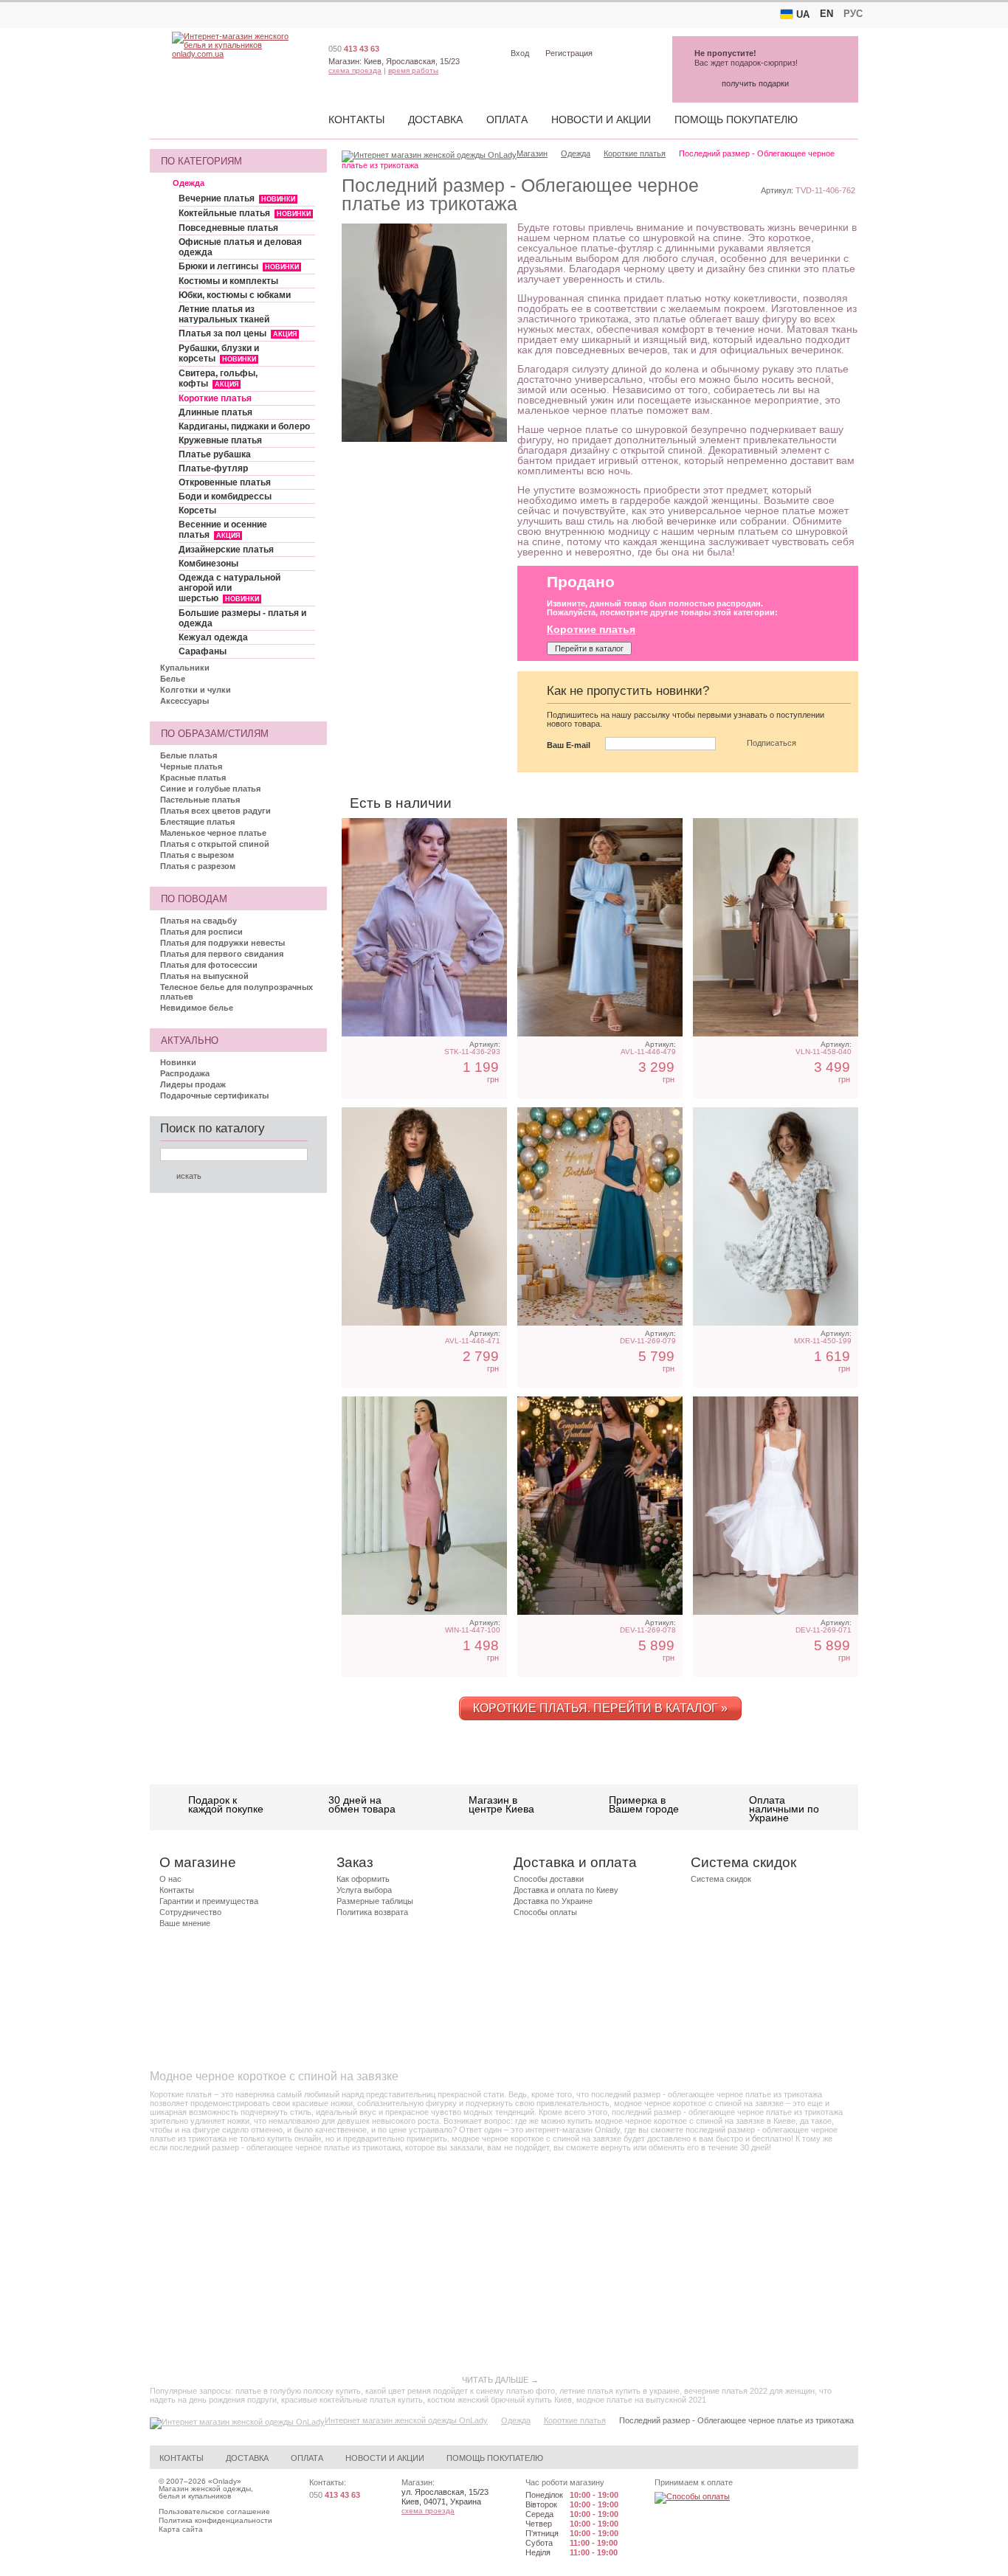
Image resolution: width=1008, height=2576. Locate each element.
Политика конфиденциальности (215, 2520)
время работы (413, 70)
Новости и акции (601, 120)
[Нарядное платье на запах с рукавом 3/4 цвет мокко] (776, 927)
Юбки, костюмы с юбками (235, 295)
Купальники (185, 668)
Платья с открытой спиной (215, 844)
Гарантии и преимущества (209, 1901)
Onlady (225, 2481)
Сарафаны (203, 651)
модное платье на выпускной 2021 (641, 2400)
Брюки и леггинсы (239, 266)
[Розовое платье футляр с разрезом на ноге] (424, 1506)
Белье (173, 679)
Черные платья (191, 766)
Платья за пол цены (238, 333)
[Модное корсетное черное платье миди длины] (600, 1506)
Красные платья (193, 778)
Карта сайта (181, 2529)
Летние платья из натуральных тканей (224, 314)
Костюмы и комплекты (228, 281)
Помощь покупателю (736, 120)
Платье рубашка (215, 454)
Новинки (178, 1062)
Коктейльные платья (245, 213)
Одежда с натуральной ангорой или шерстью (229, 588)
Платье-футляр (213, 468)
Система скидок (721, 1879)
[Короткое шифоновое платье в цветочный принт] (776, 1216)
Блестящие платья (197, 822)
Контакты (356, 120)
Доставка (435, 120)
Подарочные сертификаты (214, 1095)
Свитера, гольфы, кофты (218, 378)
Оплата (507, 120)
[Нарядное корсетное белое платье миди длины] (776, 1506)
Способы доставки (549, 1879)
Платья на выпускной (204, 976)
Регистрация (569, 53)
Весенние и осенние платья (223, 530)
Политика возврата (372, 1912)
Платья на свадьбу (199, 921)
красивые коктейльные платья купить (352, 2400)
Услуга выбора (364, 1890)
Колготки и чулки (196, 690)
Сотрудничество (190, 1912)
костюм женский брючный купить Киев (500, 2400)
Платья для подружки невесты (222, 943)
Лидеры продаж (193, 1084)
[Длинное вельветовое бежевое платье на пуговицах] (424, 927)
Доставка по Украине (553, 1901)
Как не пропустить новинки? (628, 691)
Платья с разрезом (198, 866)
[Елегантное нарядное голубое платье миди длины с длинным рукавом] (600, 927)
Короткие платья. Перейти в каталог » (600, 1708)
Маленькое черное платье (213, 833)
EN (826, 14)
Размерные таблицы (375, 1901)
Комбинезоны (208, 564)
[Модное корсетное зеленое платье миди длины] (600, 1216)
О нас (170, 1879)
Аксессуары (184, 701)
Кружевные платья (220, 440)
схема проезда (355, 70)
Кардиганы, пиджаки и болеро (244, 426)
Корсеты (197, 510)
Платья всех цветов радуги (215, 811)
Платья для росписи (201, 932)
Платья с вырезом (197, 855)
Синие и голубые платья (210, 789)
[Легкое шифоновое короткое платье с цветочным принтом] (424, 1216)
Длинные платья (215, 412)
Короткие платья (215, 398)
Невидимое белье (197, 1008)
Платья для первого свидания (222, 954)
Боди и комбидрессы (225, 496)
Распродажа (185, 1073)
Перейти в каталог (589, 648)
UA (803, 14)
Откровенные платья (225, 482)
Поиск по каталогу (213, 1128)
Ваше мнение (185, 1923)
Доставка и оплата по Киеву (566, 1890)
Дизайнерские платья (226, 550)
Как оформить (363, 1879)
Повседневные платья (228, 228)
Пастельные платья (200, 800)
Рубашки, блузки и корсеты (219, 353)
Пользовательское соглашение (214, 2511)
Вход (520, 53)
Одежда (189, 183)
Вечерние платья (237, 198)
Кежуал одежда (213, 637)
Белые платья (189, 755)
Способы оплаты (545, 1912)
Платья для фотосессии (209, 965)
